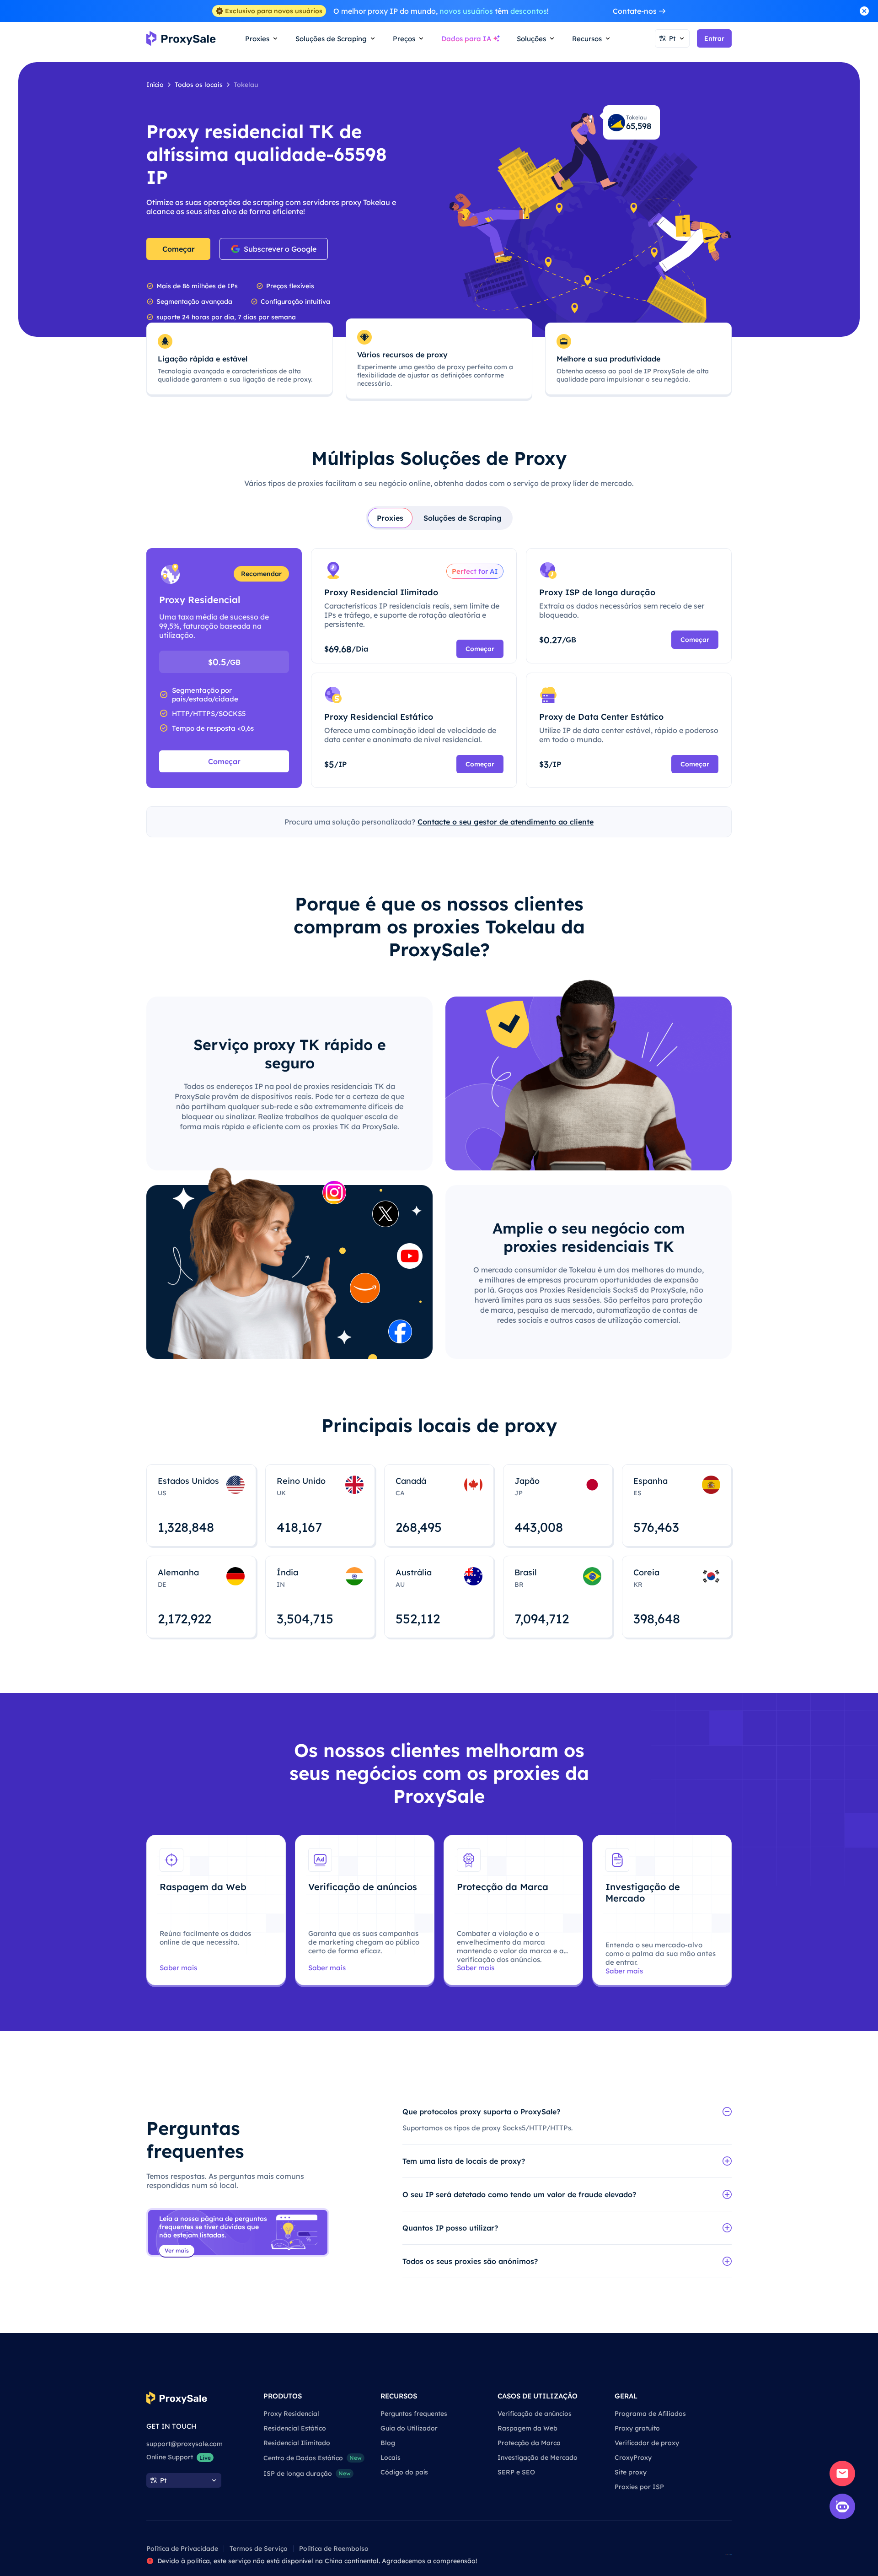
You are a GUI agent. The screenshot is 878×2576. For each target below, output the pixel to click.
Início (155, 85)
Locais (391, 2457)
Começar (179, 249)
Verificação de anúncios (535, 2414)
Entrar (714, 38)
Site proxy (631, 2472)
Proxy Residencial (291, 2414)
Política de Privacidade (182, 2549)
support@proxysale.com (185, 2444)
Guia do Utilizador (409, 2428)
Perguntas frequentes (414, 2414)
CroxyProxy (633, 2457)
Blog (388, 2443)
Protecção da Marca (529, 2443)
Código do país (404, 2472)
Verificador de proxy (647, 2443)
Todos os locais (199, 85)
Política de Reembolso (334, 2549)
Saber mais (178, 1968)
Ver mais (177, 2250)
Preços (404, 39)
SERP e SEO (516, 2472)
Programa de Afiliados (650, 2414)
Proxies (390, 518)
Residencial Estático (295, 2428)
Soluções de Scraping (463, 518)
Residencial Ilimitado (297, 2443)
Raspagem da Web (527, 2428)
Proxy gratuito (637, 2428)
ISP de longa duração (307, 2474)
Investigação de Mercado (538, 2457)
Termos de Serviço (259, 2549)
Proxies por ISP (639, 2487)
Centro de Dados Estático (313, 2458)
